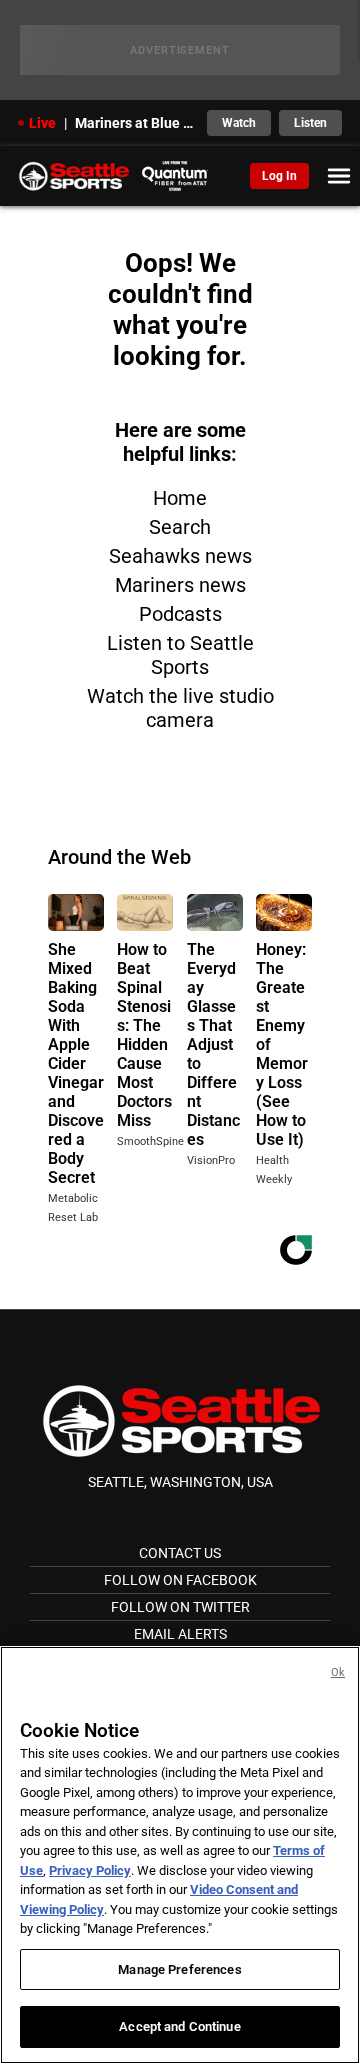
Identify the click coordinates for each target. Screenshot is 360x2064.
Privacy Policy (90, 1870)
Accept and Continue (179, 2026)
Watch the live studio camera (180, 708)
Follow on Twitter (180, 1607)
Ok (338, 1672)
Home (180, 498)
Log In (279, 176)
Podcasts (180, 614)
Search (180, 527)
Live (42, 123)
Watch (239, 123)
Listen (310, 123)
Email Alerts (180, 1634)
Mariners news (180, 585)
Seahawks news (180, 556)
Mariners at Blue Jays (135, 123)
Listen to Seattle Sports (180, 655)
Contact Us (180, 1553)
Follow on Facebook (180, 1580)
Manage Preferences (179, 1969)
